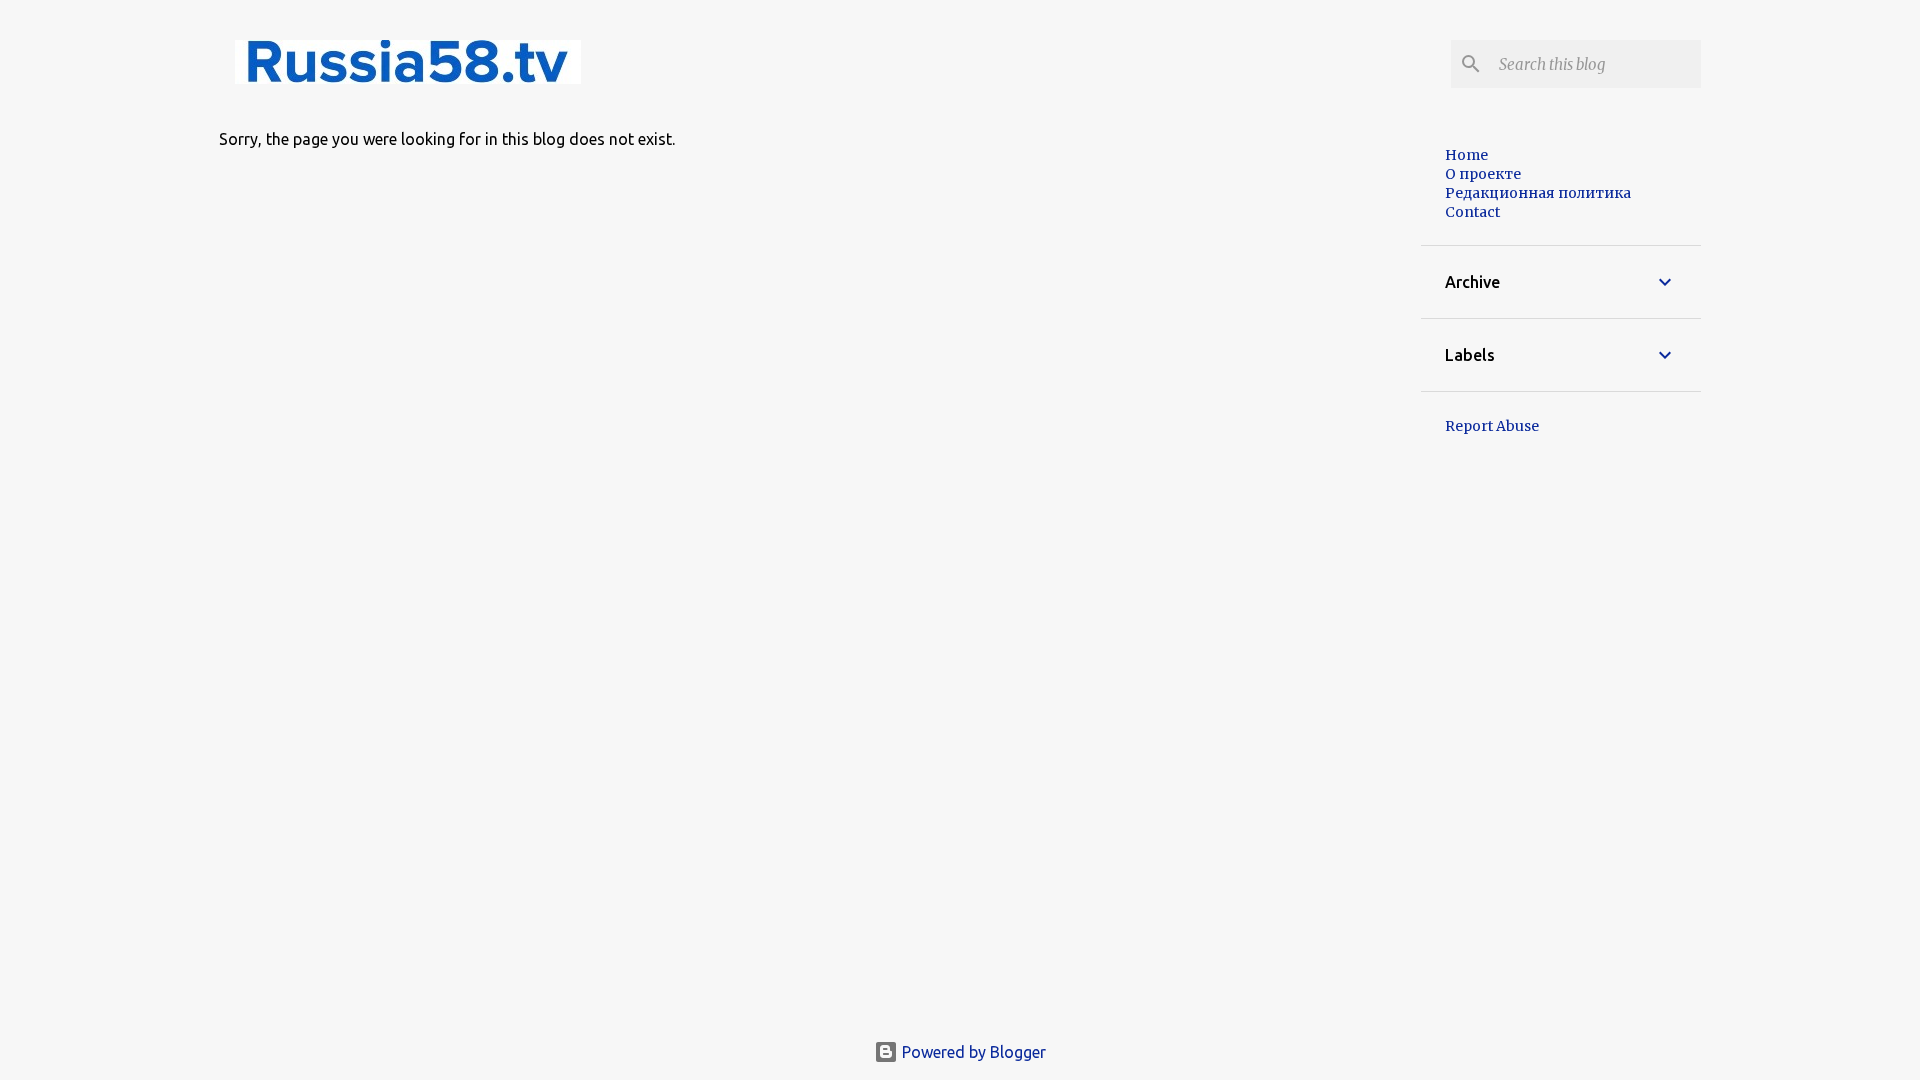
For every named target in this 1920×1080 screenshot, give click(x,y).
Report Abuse (1492, 426)
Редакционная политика (1538, 193)
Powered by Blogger (972, 1052)
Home (1466, 155)
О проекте (1483, 174)
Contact (1472, 212)
